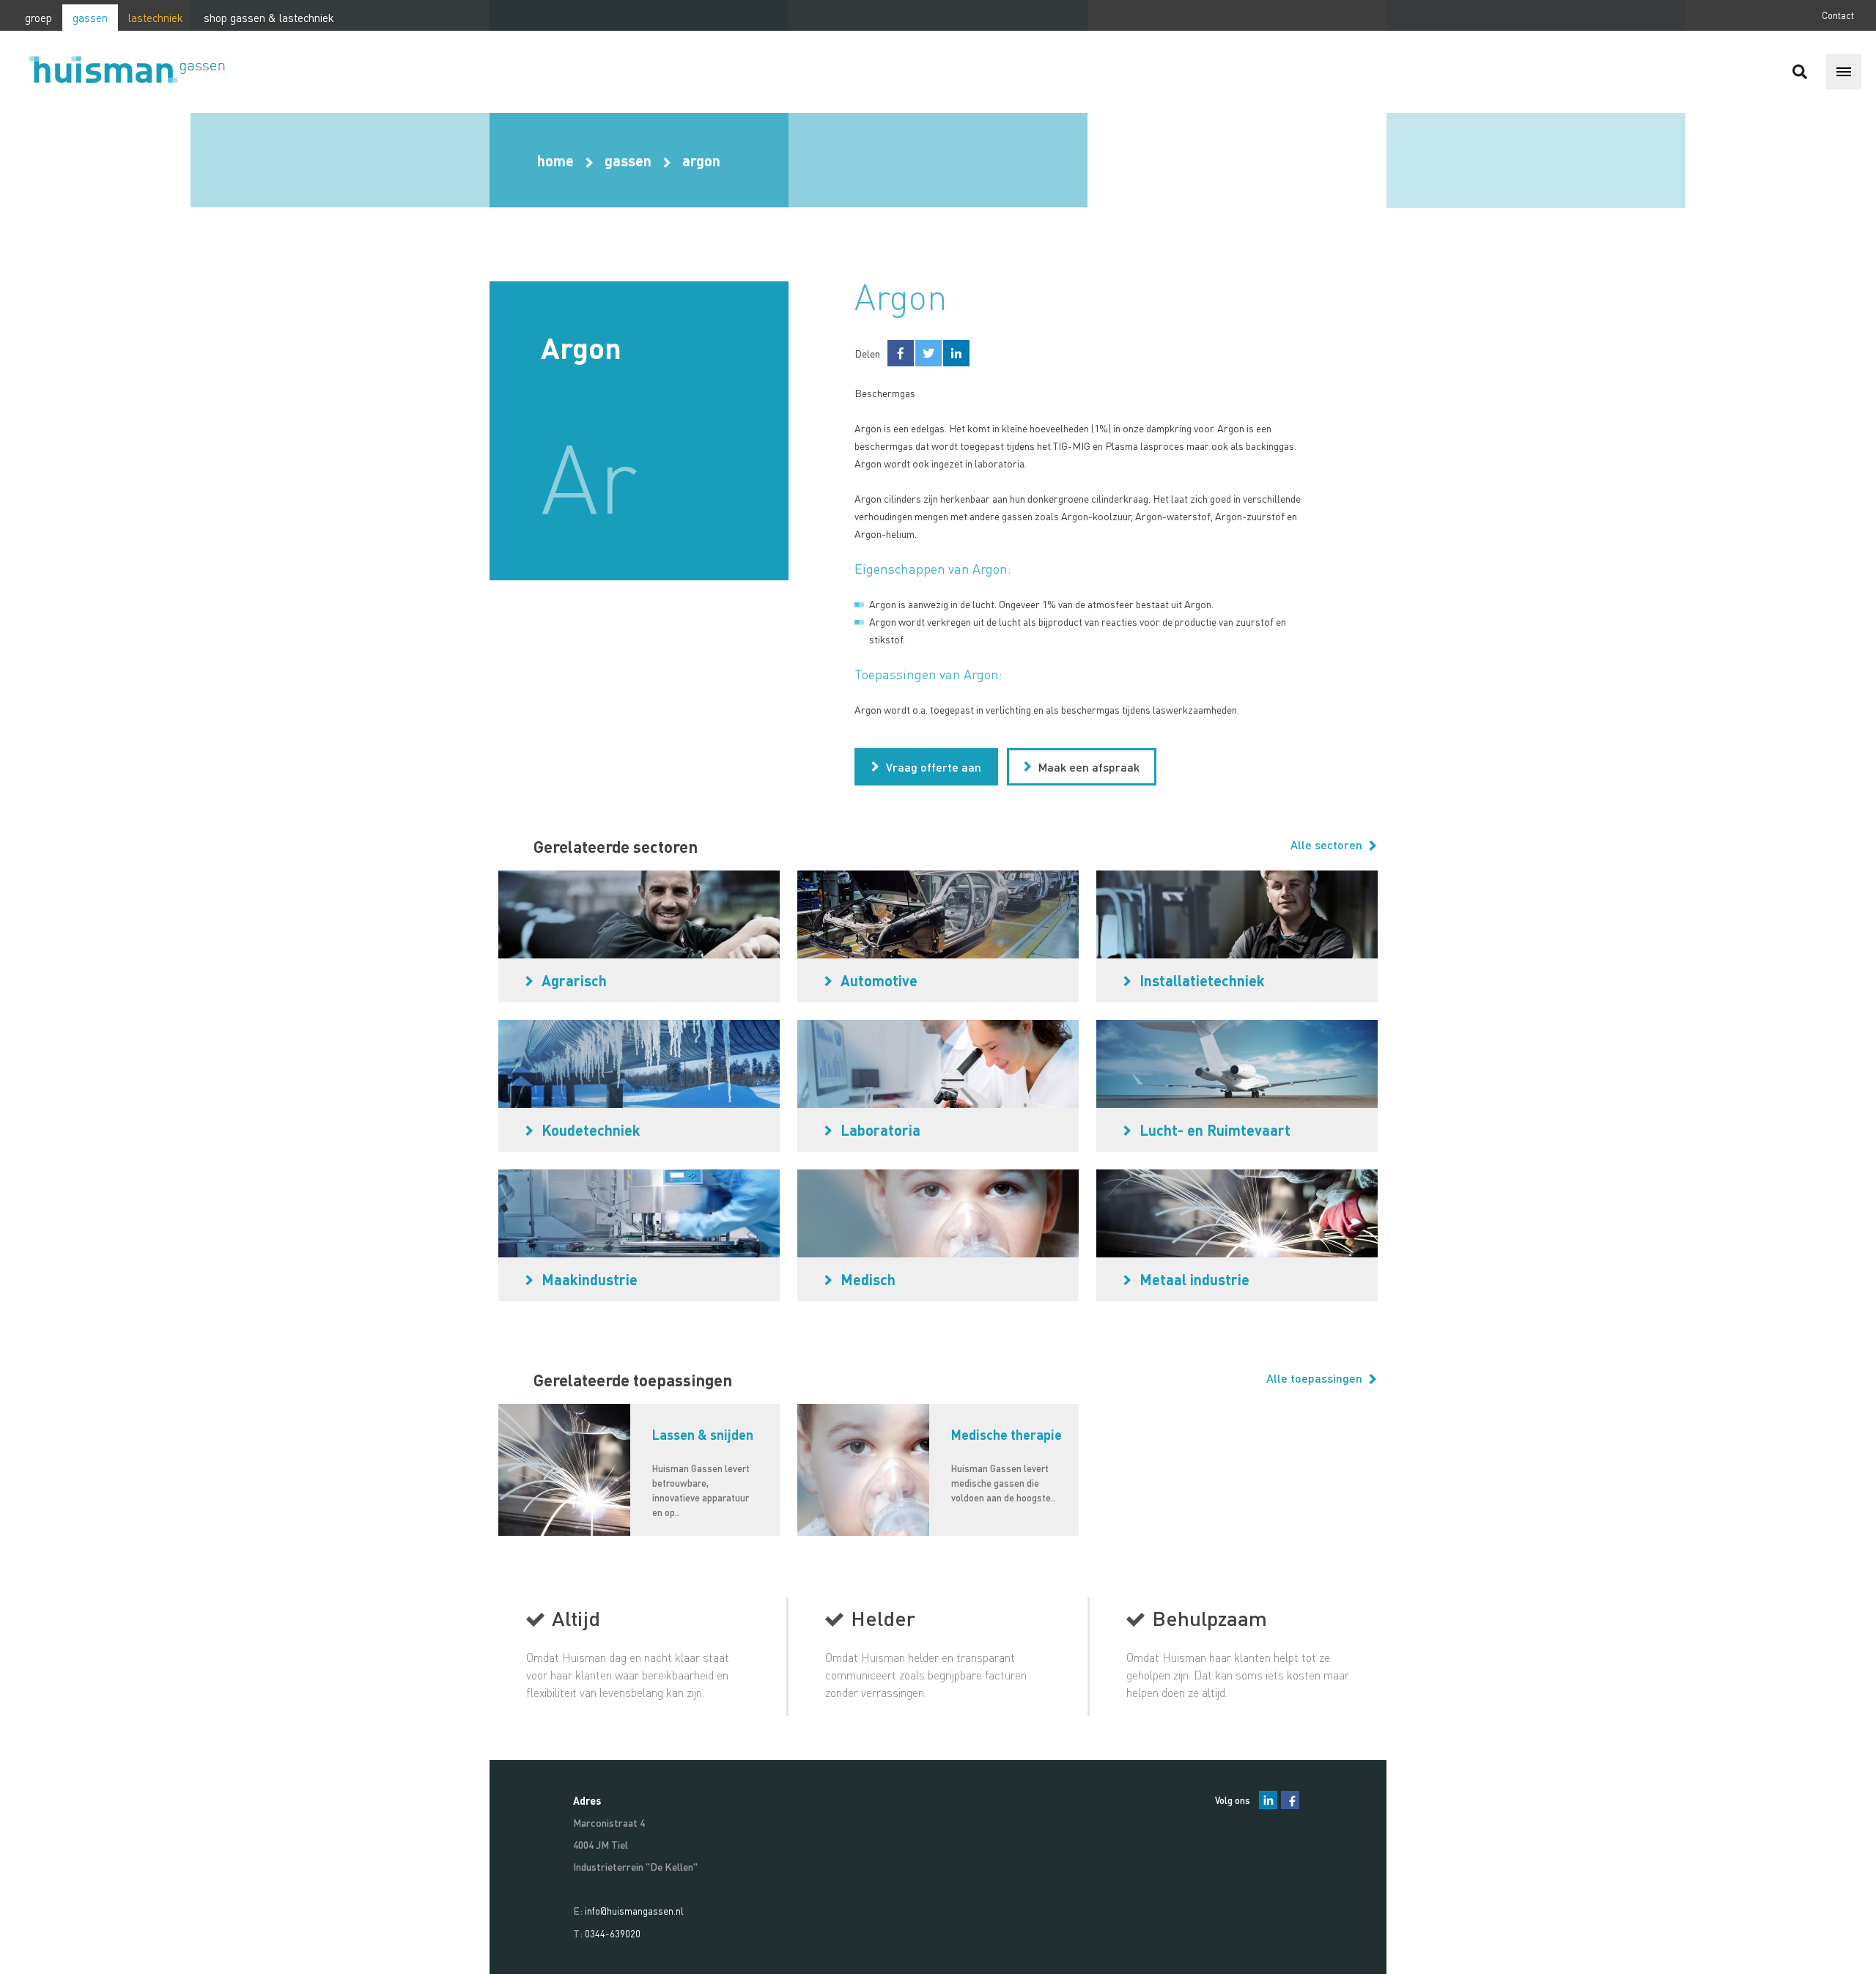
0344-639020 (613, 1933)
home (555, 160)
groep (38, 18)
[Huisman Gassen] (136, 72)
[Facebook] (1290, 1800)
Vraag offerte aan (934, 767)
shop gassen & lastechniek (269, 18)
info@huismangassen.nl (634, 1911)
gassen (90, 18)
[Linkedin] (1268, 1800)
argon (701, 160)
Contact (1838, 15)
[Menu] (1844, 72)
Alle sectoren (1328, 844)
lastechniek (156, 18)
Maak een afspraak (1089, 767)
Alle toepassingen (1316, 1378)
